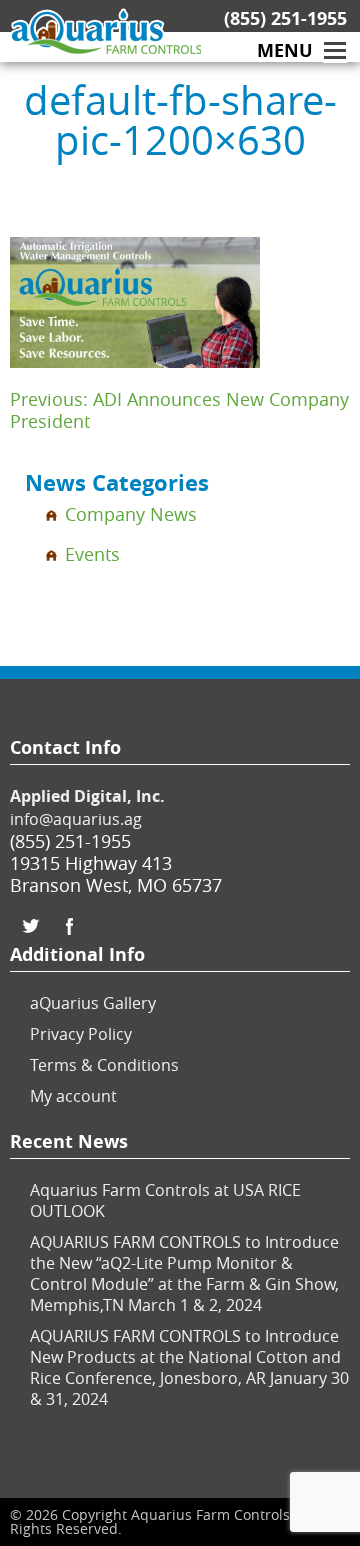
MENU (285, 51)
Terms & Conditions (104, 1065)
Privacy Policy (81, 1034)
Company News (131, 514)
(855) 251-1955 (285, 18)
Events (92, 554)
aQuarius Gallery (93, 1003)
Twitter (30, 926)
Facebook (70, 926)
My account (73, 1096)
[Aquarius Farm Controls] (21, 33)
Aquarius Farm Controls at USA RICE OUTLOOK (165, 1200)
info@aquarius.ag (76, 819)
